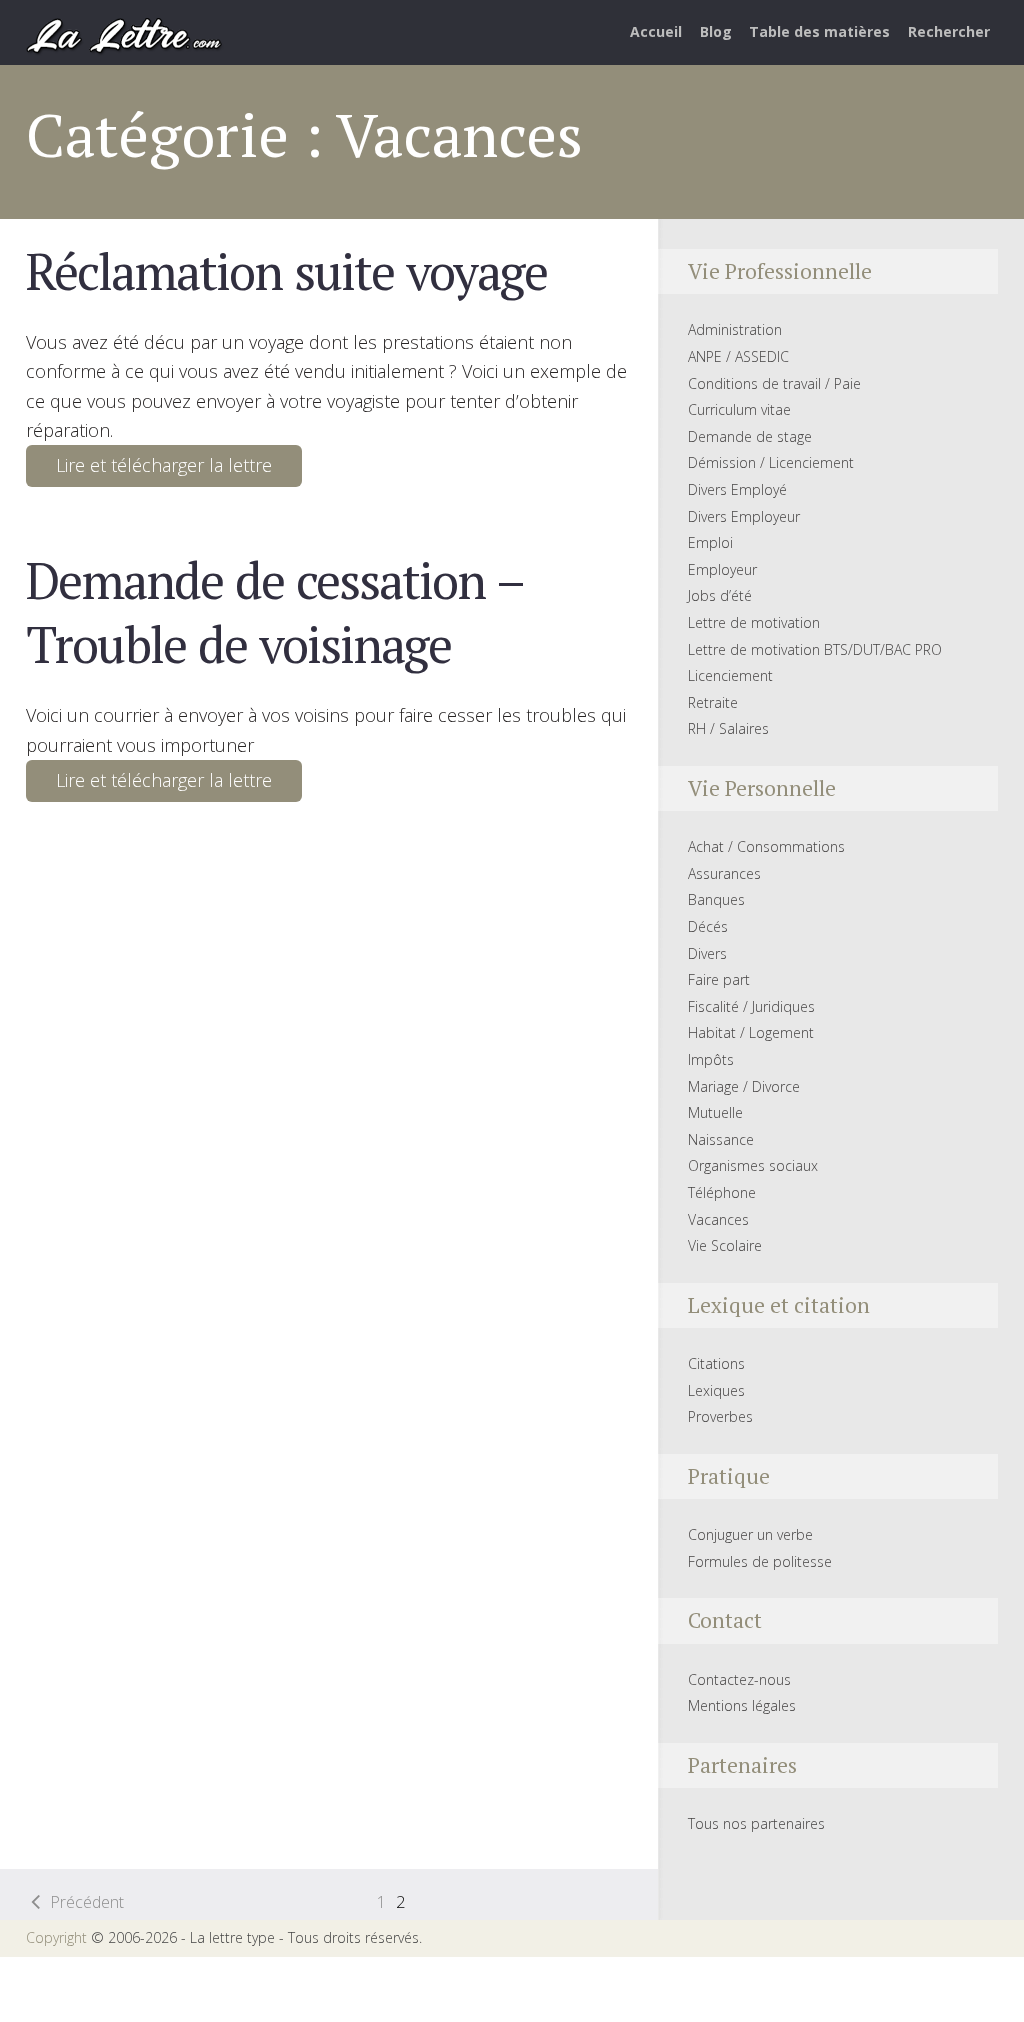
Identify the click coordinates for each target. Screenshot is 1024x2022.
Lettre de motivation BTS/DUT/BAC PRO (815, 649)
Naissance (721, 1139)
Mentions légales (742, 1705)
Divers (707, 953)
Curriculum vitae (739, 409)
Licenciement (730, 675)
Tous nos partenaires (756, 1823)
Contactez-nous (739, 1679)
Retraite (713, 702)
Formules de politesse (760, 1561)
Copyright (56, 1937)
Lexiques (716, 1390)
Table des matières (819, 31)
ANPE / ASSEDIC (738, 356)
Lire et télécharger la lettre (164, 465)
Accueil (656, 31)
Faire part (719, 979)
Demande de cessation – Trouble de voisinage (274, 612)
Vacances (718, 1219)
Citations (716, 1363)
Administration (735, 329)
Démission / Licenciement (771, 462)
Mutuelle (715, 1112)
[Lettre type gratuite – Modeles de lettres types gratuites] (125, 34)
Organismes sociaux (753, 1165)
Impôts (711, 1059)
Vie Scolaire (725, 1245)
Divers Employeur (744, 516)
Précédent (87, 1902)
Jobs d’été (720, 595)
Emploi (710, 542)
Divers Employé (737, 489)
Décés (708, 926)
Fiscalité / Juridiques (751, 1006)
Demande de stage (750, 436)
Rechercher (949, 31)
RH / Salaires (728, 728)
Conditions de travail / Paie (774, 383)
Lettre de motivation (754, 622)
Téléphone (722, 1192)
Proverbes (720, 1416)
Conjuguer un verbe (750, 1534)
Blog (716, 31)
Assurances (724, 873)
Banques (716, 899)
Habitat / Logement (751, 1032)
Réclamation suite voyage (286, 271)
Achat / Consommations (766, 846)
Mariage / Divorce (744, 1086)
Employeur (722, 569)
